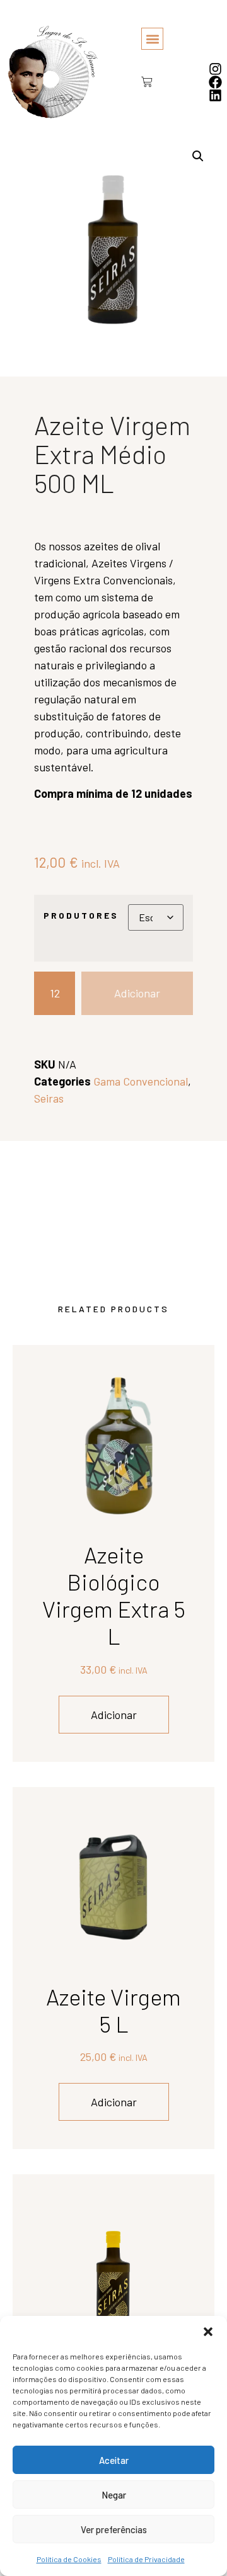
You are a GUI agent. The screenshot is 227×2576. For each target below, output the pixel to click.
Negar (114, 2495)
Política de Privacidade (146, 2559)
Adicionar (137, 993)
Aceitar (114, 2460)
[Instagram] (215, 69)
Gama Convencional (141, 1081)
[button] (208, 2332)
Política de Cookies (69, 2559)
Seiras (49, 1098)
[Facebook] (215, 82)
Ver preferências (114, 2529)
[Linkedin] (215, 95)
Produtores (81, 916)
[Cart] (142, 82)
